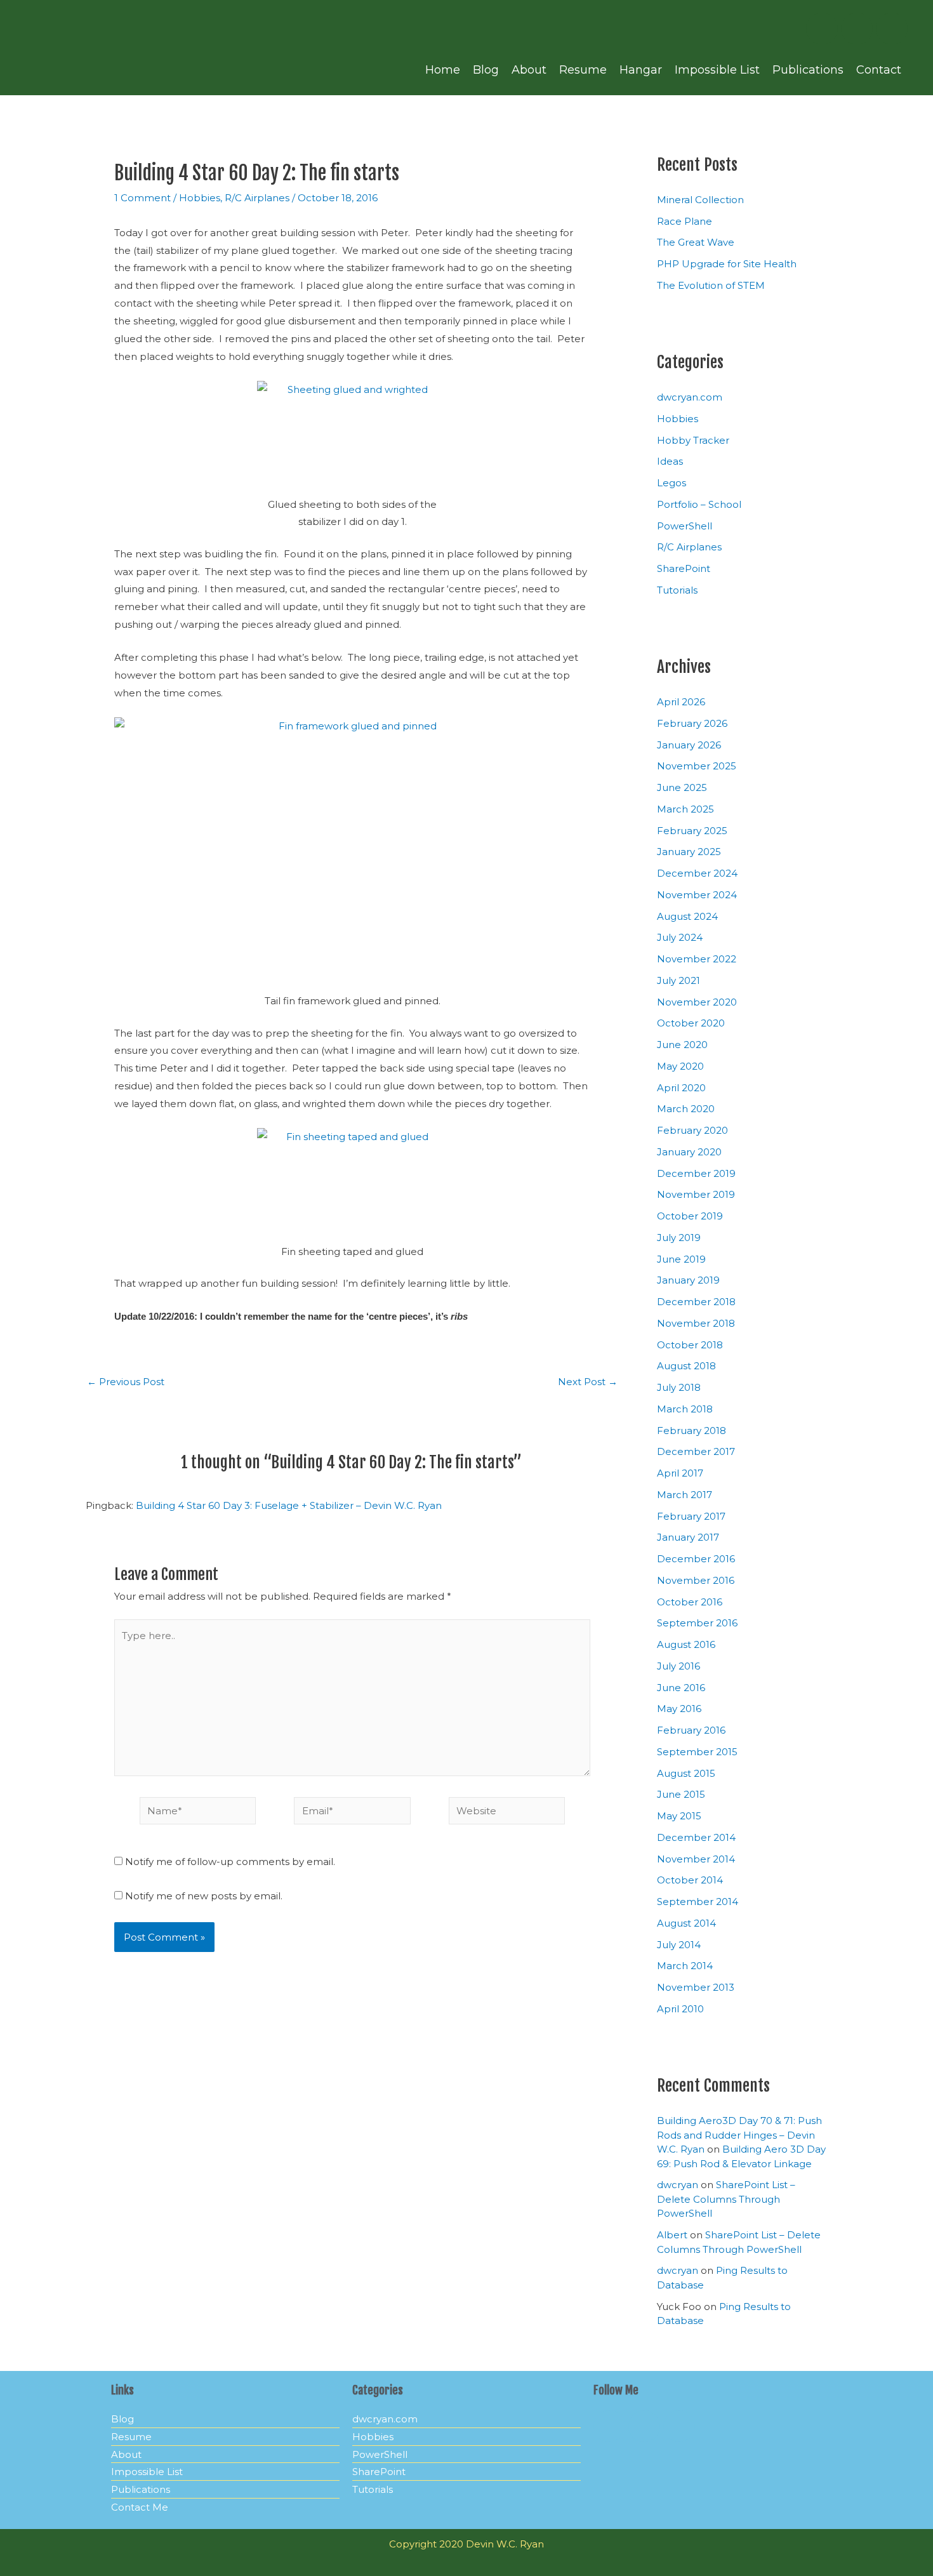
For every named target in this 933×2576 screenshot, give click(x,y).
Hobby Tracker (693, 440)
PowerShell (685, 526)
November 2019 (696, 1194)
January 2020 (689, 1152)
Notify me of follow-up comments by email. (230, 1862)
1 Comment (142, 198)
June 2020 (682, 1045)
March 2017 (685, 1495)
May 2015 (679, 1816)
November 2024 (697, 895)
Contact (879, 70)
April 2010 (680, 2009)
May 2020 (680, 1066)
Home (443, 70)
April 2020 (681, 1088)
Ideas (670, 461)
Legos (672, 483)
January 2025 (689, 852)
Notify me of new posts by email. (204, 1896)
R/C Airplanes (257, 198)
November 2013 (696, 1987)
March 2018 (685, 1409)
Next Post (588, 1382)
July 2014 (679, 1945)
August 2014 (686, 1923)
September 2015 (697, 1752)
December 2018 (696, 1302)
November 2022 (697, 959)
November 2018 (696, 1323)
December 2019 (696, 1173)
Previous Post (126, 1382)
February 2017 (691, 1516)
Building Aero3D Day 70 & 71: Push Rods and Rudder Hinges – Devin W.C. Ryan (739, 2135)
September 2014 (698, 1902)
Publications (808, 70)
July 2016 (678, 1666)
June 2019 (681, 1259)
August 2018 (686, 1366)
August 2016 (686, 1644)
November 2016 (696, 1580)
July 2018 (679, 1387)
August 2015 (686, 1773)
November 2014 (696, 1859)
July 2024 (680, 937)
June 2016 (681, 1688)
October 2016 (690, 1602)
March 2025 (685, 809)
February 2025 (692, 831)
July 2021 (678, 980)
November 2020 (697, 1002)
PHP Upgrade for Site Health (727, 264)
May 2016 (679, 1709)
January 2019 (688, 1280)
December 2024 (697, 873)
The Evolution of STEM (711, 285)
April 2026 (681, 702)
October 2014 (690, 1880)
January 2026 (689, 745)
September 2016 (697, 1623)
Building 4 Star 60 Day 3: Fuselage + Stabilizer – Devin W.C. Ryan (289, 1505)
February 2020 (692, 1130)
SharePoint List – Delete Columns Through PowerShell (726, 2199)
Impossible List (717, 70)
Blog (486, 70)
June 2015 (681, 1794)
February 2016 (691, 1730)
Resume (583, 70)
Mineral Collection (700, 200)
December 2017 (696, 1451)
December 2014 (696, 1837)
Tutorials (677, 590)
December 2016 (696, 1559)
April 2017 (680, 1473)
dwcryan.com (690, 397)
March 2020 (686, 1109)
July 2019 (679, 1238)
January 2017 (688, 1537)
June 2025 (682, 787)
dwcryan (678, 2185)
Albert (672, 2235)
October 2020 (691, 1023)
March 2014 (685, 1966)
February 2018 (691, 1431)
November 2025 (697, 766)
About (529, 70)
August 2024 (687, 916)
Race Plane (685, 221)
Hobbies (200, 198)
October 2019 (690, 1216)
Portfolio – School (699, 504)
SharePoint (684, 568)
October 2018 (690, 1345)
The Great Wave (696, 242)
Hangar (641, 70)
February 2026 (692, 723)
